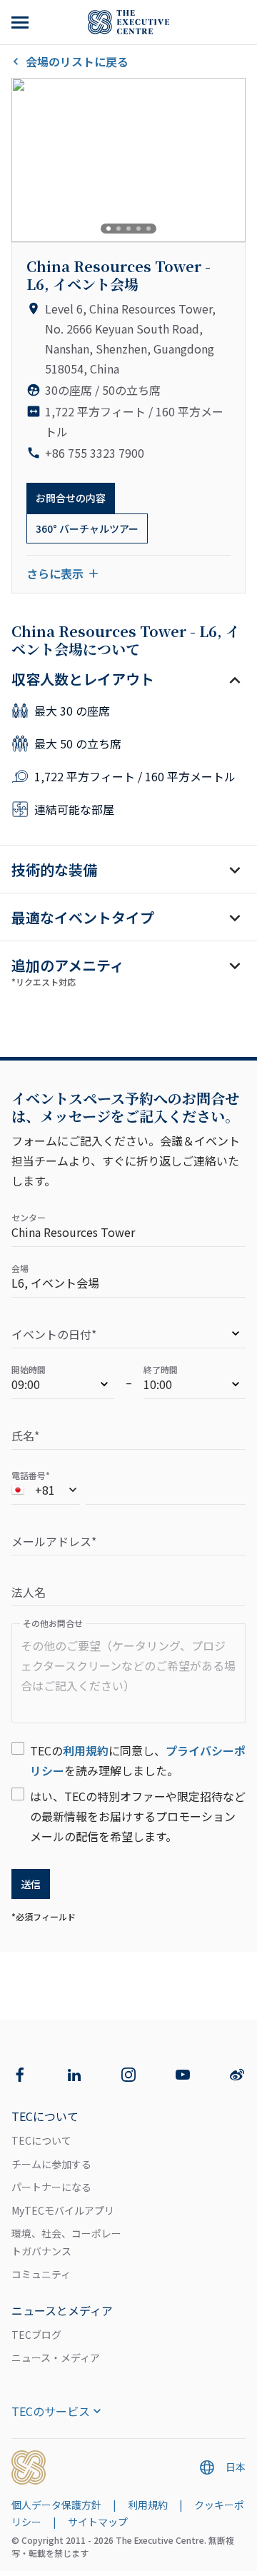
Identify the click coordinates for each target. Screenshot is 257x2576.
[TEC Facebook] (20, 2075)
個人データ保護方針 (56, 2505)
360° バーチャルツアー (87, 528)
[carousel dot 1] (109, 229)
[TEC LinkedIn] (74, 2075)
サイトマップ (98, 2522)
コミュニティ (41, 2274)
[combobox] (46, 1492)
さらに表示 (55, 573)
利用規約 (86, 1750)
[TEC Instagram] (128, 2075)
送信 (31, 1884)
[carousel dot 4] (138, 229)
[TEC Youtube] (183, 2075)
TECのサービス (51, 2411)
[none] (128, 1336)
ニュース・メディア (56, 2357)
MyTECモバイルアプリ (63, 2210)
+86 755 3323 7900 (95, 453)
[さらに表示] (21, 22)
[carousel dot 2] (119, 229)
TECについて (41, 2140)
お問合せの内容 (71, 498)
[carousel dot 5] (148, 229)
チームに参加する (51, 2164)
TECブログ (36, 2335)
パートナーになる (51, 2187)
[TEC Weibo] (237, 2075)
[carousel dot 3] (128, 229)
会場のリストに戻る (77, 61)
